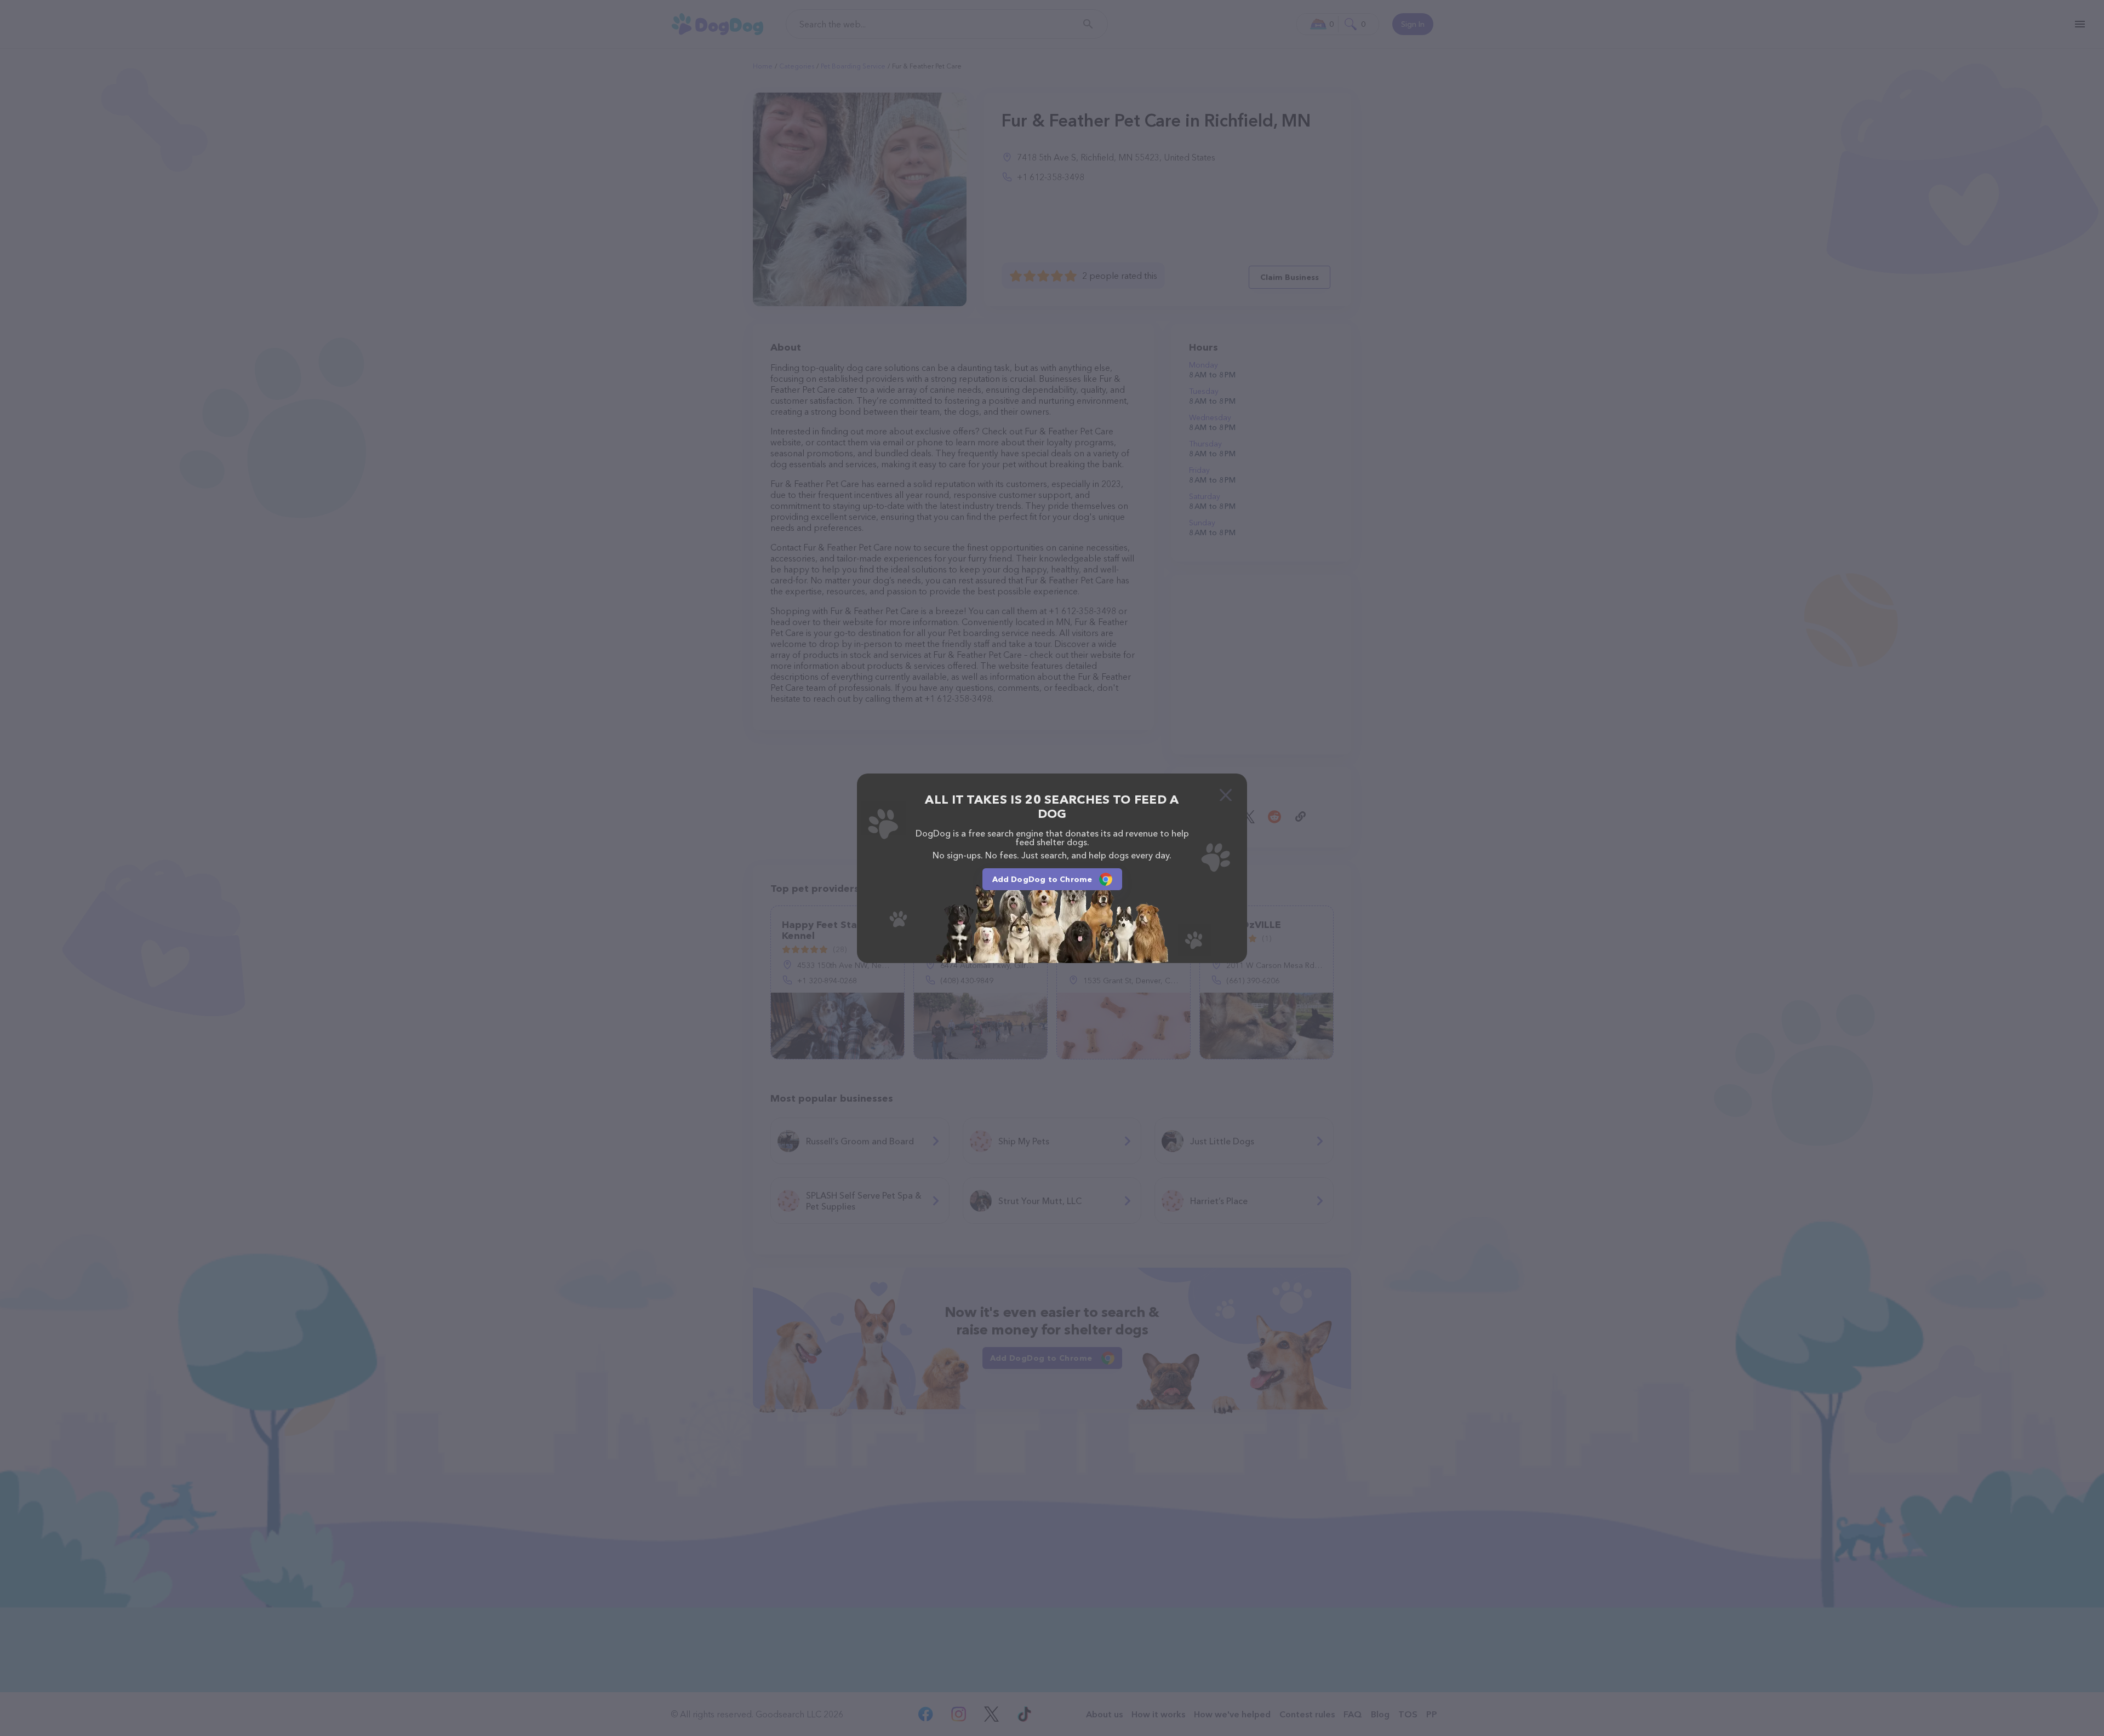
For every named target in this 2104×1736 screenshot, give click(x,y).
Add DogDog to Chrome (1042, 879)
